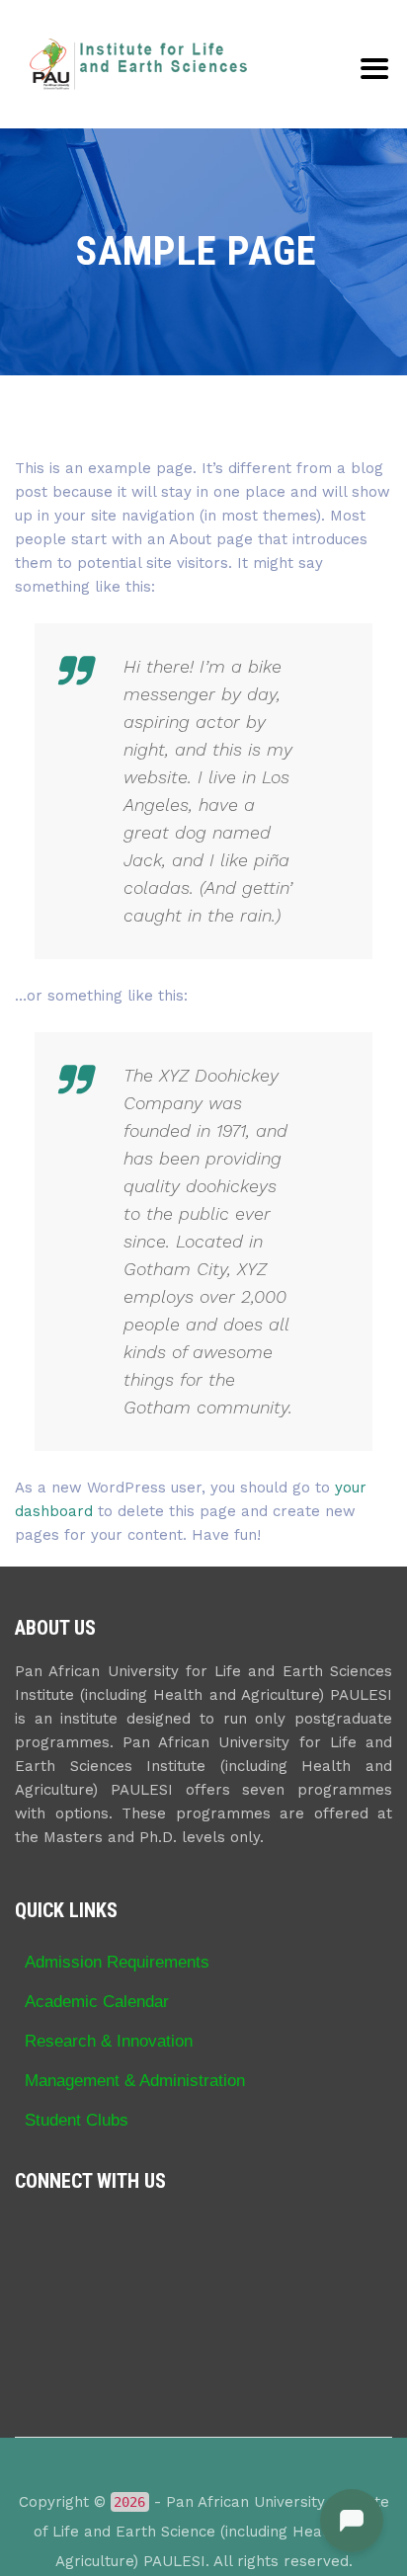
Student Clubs (77, 2120)
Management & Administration (135, 2080)
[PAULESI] (138, 64)
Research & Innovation (109, 2041)
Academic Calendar (97, 2001)
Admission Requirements (117, 1962)
